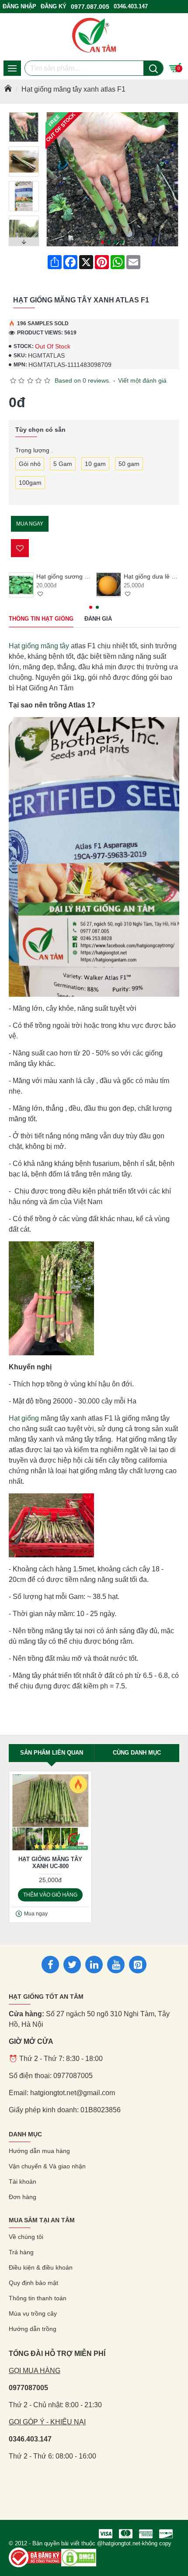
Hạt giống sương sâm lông (64, 576)
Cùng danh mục (137, 1753)
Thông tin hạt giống (41, 619)
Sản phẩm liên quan (52, 1753)
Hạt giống (24, 1418)
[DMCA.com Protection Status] (79, 2558)
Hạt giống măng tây (39, 646)
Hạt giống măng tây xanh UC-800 (50, 1863)
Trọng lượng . (34, 450)
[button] (103, 242)
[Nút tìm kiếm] (153, 68)
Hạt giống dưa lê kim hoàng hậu (151, 576)
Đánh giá (98, 619)
